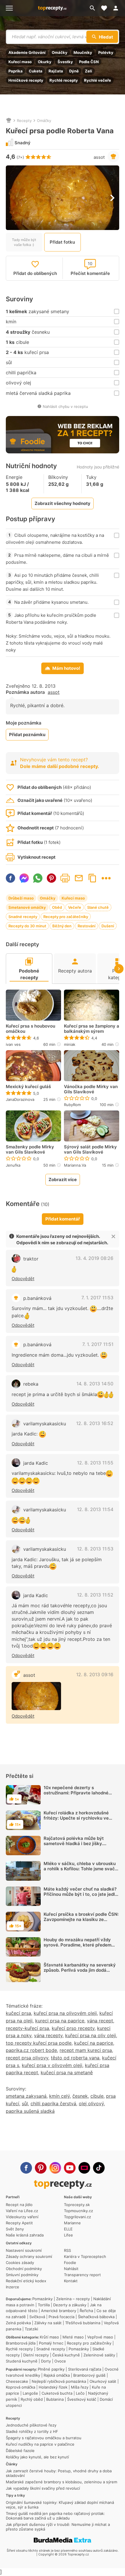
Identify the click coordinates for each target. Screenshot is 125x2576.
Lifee (68, 2235)
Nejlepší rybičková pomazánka (59, 2381)
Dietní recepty (36, 2355)
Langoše (30, 2393)
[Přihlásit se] (117, 8)
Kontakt (71, 2281)
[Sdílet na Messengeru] (24, 878)
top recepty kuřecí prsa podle (39, 2043)
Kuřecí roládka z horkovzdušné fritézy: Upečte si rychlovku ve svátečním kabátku (76, 1818)
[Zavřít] (113, 1236)
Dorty (46, 2361)
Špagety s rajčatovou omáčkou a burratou (44, 2438)
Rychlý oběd (32, 2399)
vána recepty (48, 2035)
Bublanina (55, 2399)
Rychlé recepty (64, 80)
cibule (97, 2096)
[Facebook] (26, 2168)
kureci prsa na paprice (60, 2021)
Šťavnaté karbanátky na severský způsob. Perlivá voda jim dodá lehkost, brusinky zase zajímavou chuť (80, 1973)
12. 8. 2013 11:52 (95, 1595)
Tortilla (44, 2305)
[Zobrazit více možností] (106, 878)
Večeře (75, 907)
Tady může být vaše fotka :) (24, 242)
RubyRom (72, 1105)
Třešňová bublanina (83, 2323)
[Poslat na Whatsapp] (38, 878)
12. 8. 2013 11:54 (95, 1509)
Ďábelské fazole (20, 2451)
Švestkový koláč (82, 2399)
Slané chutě (98, 907)
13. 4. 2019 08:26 (94, 1258)
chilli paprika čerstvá (53, 2104)
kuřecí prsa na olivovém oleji (65, 2013)
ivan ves (13, 1044)
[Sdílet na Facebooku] (10, 878)
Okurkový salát (103, 2381)
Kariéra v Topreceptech (85, 2256)
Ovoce (60, 2361)
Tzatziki (31, 2329)
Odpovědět (23, 1279)
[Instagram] (55, 2168)
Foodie (70, 2263)
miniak (70, 1044)
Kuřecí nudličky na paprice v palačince (40, 2444)
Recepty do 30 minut (27, 926)
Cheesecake (17, 2381)
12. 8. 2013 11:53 (95, 1549)
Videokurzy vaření (22, 2217)
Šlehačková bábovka (96, 2317)
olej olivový (91, 2104)
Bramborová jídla (21, 2343)
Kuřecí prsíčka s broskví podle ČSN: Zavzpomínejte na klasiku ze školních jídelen (81, 1919)
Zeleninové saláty (99, 2355)
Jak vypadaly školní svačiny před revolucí (43, 2488)
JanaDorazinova (20, 1099)
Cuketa (36, 71)
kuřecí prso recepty (73, 2028)
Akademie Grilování (27, 52)
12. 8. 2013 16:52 (95, 1423)
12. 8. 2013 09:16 (95, 1674)
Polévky (106, 52)
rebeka (31, 1384)
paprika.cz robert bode (31, 2050)
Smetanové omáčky (27, 907)
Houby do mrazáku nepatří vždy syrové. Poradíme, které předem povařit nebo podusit (77, 1945)
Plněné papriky (51, 2369)
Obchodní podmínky (24, 2269)
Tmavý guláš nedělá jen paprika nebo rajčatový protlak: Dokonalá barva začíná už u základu (55, 2516)
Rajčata (56, 71)
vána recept (100, 2021)
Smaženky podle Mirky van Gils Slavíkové (30, 1150)
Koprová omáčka (20, 2387)
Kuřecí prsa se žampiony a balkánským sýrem (92, 1029)
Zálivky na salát (48, 2323)
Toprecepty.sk (77, 2205)
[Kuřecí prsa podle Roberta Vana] (36, 1696)
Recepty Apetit (19, 2223)
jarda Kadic (36, 1463)
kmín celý (59, 2096)
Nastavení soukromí (24, 2250)
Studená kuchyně (22, 2361)
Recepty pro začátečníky (66, 917)
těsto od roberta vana (75, 2058)
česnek (80, 2096)
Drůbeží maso (21, 898)
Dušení (108, 926)
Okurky (45, 62)
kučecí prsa (18, 2013)
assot (99, 157)
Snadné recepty (23, 917)
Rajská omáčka (57, 2375)
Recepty (24, 121)
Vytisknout (65, 878)
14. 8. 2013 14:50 (95, 1384)
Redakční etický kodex (26, 2281)
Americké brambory (59, 2311)
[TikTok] (99, 2168)
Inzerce (12, 2287)
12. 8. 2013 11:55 (95, 1463)
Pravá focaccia (61, 2317)
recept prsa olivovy (27, 2058)
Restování (86, 926)
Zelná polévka (18, 2323)
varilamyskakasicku (45, 1424)
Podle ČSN (89, 62)
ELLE (68, 2229)
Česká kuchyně (66, 2355)
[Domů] (9, 121)
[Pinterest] (41, 2168)
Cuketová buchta (57, 2393)
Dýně (74, 71)
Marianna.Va (75, 1165)
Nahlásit (71, 2269)
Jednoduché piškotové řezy (31, 2425)
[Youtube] (70, 2168)
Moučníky (83, 52)
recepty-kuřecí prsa (27, 2028)
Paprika (16, 71)
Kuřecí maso (20, 62)
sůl (25, 2104)
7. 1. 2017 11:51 (98, 1344)
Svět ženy (15, 2229)
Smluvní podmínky (22, 2275)
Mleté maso (73, 2337)
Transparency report (82, 2275)
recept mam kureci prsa (86, 2050)
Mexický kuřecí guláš (28, 1087)
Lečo (80, 2393)
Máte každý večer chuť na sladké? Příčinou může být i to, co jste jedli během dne (80, 1894)
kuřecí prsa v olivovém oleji (52, 2065)
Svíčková (37, 2317)
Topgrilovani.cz (77, 2217)
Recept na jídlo (19, 2205)
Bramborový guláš (89, 2375)
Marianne (72, 2223)
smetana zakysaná (26, 2096)
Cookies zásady (20, 2263)
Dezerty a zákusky (70, 2305)
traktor (31, 1259)
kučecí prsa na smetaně (67, 2073)
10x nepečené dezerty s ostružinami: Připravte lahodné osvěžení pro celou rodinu (76, 1793)
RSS (67, 2250)
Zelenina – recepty (73, 2299)
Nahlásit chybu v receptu (65, 406)
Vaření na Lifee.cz (22, 2211)
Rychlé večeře (98, 80)
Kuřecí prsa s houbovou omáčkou (31, 1029)
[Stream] (84, 2168)
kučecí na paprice (94, 2043)
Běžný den (62, 926)
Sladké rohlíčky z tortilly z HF (32, 2431)
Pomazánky (42, 2299)
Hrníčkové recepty (26, 80)
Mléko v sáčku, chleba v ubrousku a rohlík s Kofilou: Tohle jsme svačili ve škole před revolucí (81, 1869)
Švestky (65, 62)
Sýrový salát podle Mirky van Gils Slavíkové (90, 1150)
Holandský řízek (53, 2387)
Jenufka (13, 1165)
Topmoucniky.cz (78, 2211)
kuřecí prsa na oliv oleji (91, 2035)
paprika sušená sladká (30, 2111)
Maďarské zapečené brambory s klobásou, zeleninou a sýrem (61, 2482)
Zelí (89, 71)
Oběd (57, 907)
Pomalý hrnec (51, 2343)
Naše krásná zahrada (25, 2235)
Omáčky (60, 52)
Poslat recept (79, 878)
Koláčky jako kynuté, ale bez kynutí (37, 2457)
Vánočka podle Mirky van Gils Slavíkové (91, 1089)
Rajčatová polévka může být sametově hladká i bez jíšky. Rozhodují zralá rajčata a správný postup (79, 1846)
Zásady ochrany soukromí (29, 2256)
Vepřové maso (100, 2337)
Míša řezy (80, 2387)
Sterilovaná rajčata (85, 2369)
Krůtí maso (49, 2337)
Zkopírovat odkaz (92, 878)
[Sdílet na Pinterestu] (51, 878)
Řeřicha (86, 2311)
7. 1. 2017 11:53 (97, 1298)
